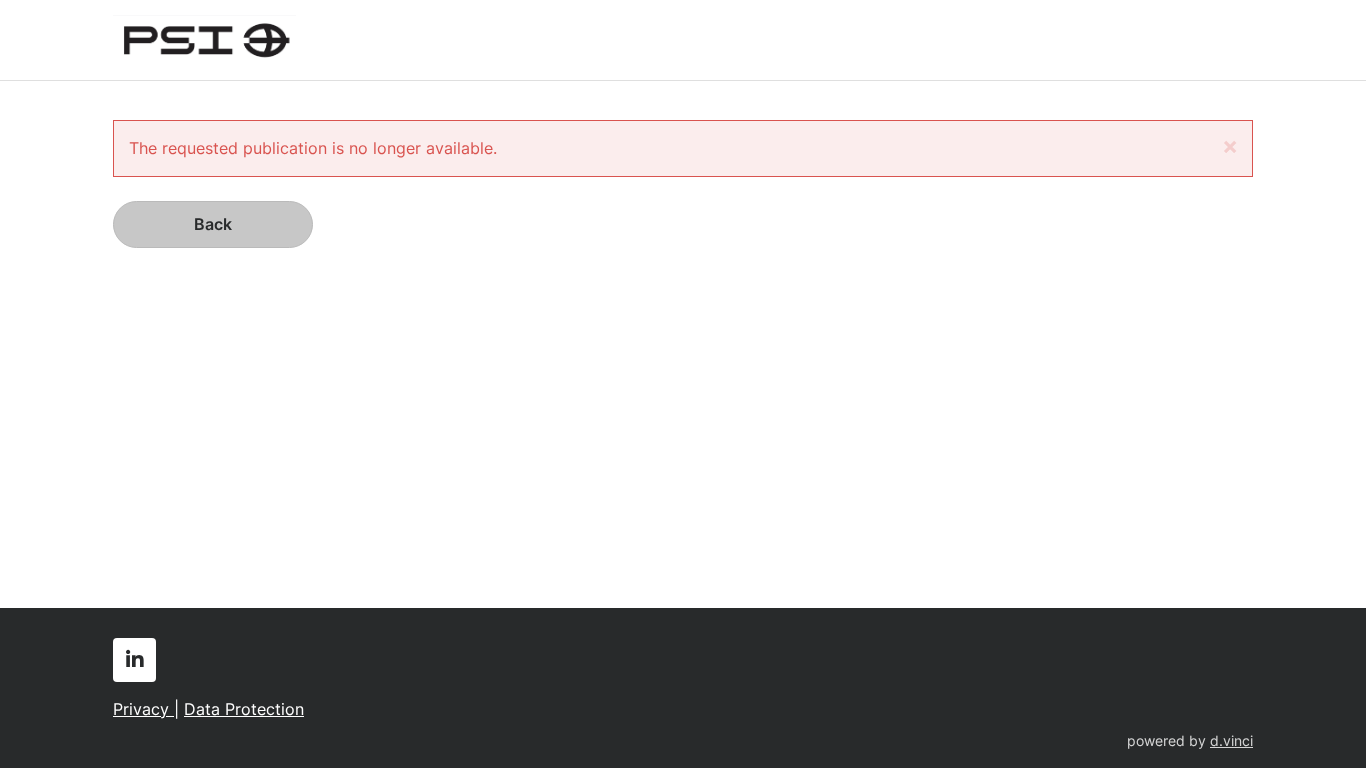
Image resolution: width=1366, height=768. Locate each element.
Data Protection (244, 709)
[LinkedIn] (134, 660)
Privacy (143, 709)
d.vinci (1231, 741)
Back (213, 224)
